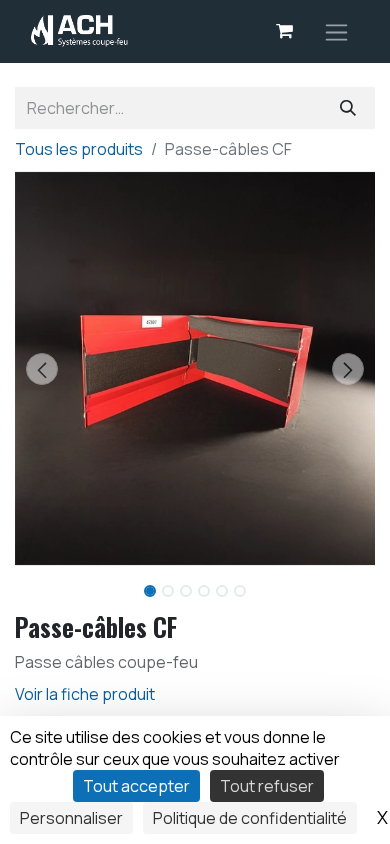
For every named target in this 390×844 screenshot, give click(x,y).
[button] (42, 369)
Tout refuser (267, 786)
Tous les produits (79, 149)
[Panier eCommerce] (284, 31)
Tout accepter (136, 786)
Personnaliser (71, 818)
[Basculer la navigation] (336, 31)
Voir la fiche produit (85, 694)
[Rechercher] (348, 108)
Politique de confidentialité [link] (250, 818)
